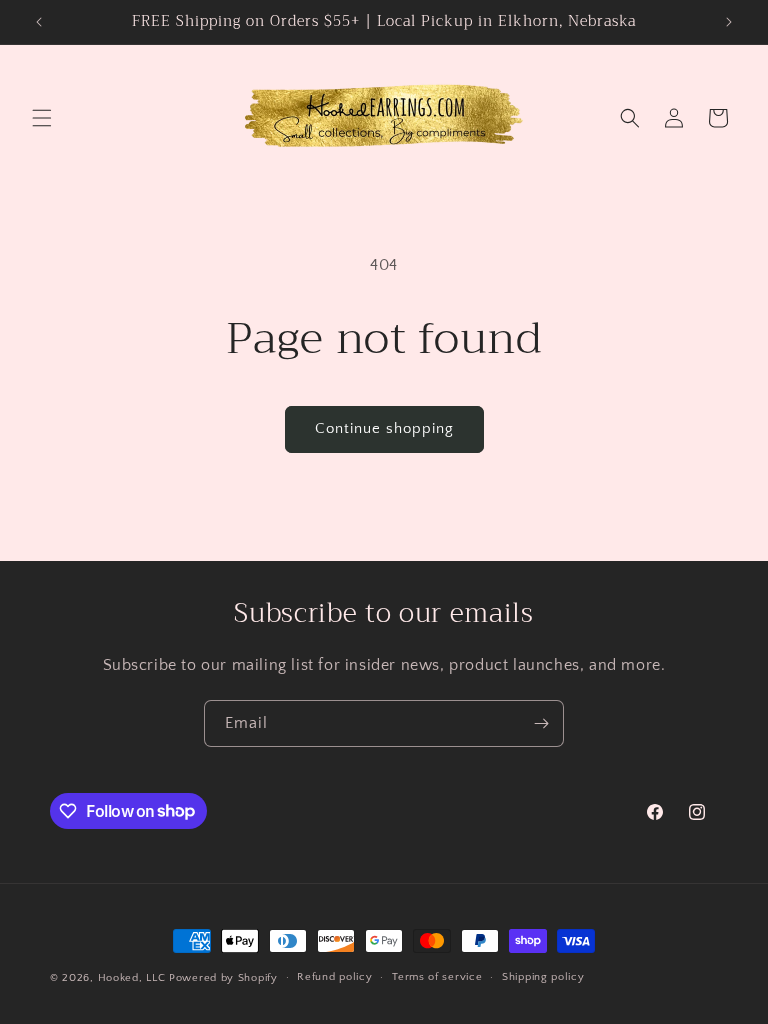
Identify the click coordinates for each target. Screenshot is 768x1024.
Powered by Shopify (223, 978)
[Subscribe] (541, 723)
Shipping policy (543, 977)
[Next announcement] (729, 22)
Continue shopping (384, 428)
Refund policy (334, 977)
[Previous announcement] (39, 22)
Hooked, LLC (132, 978)
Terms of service (437, 977)
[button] (42, 118)
